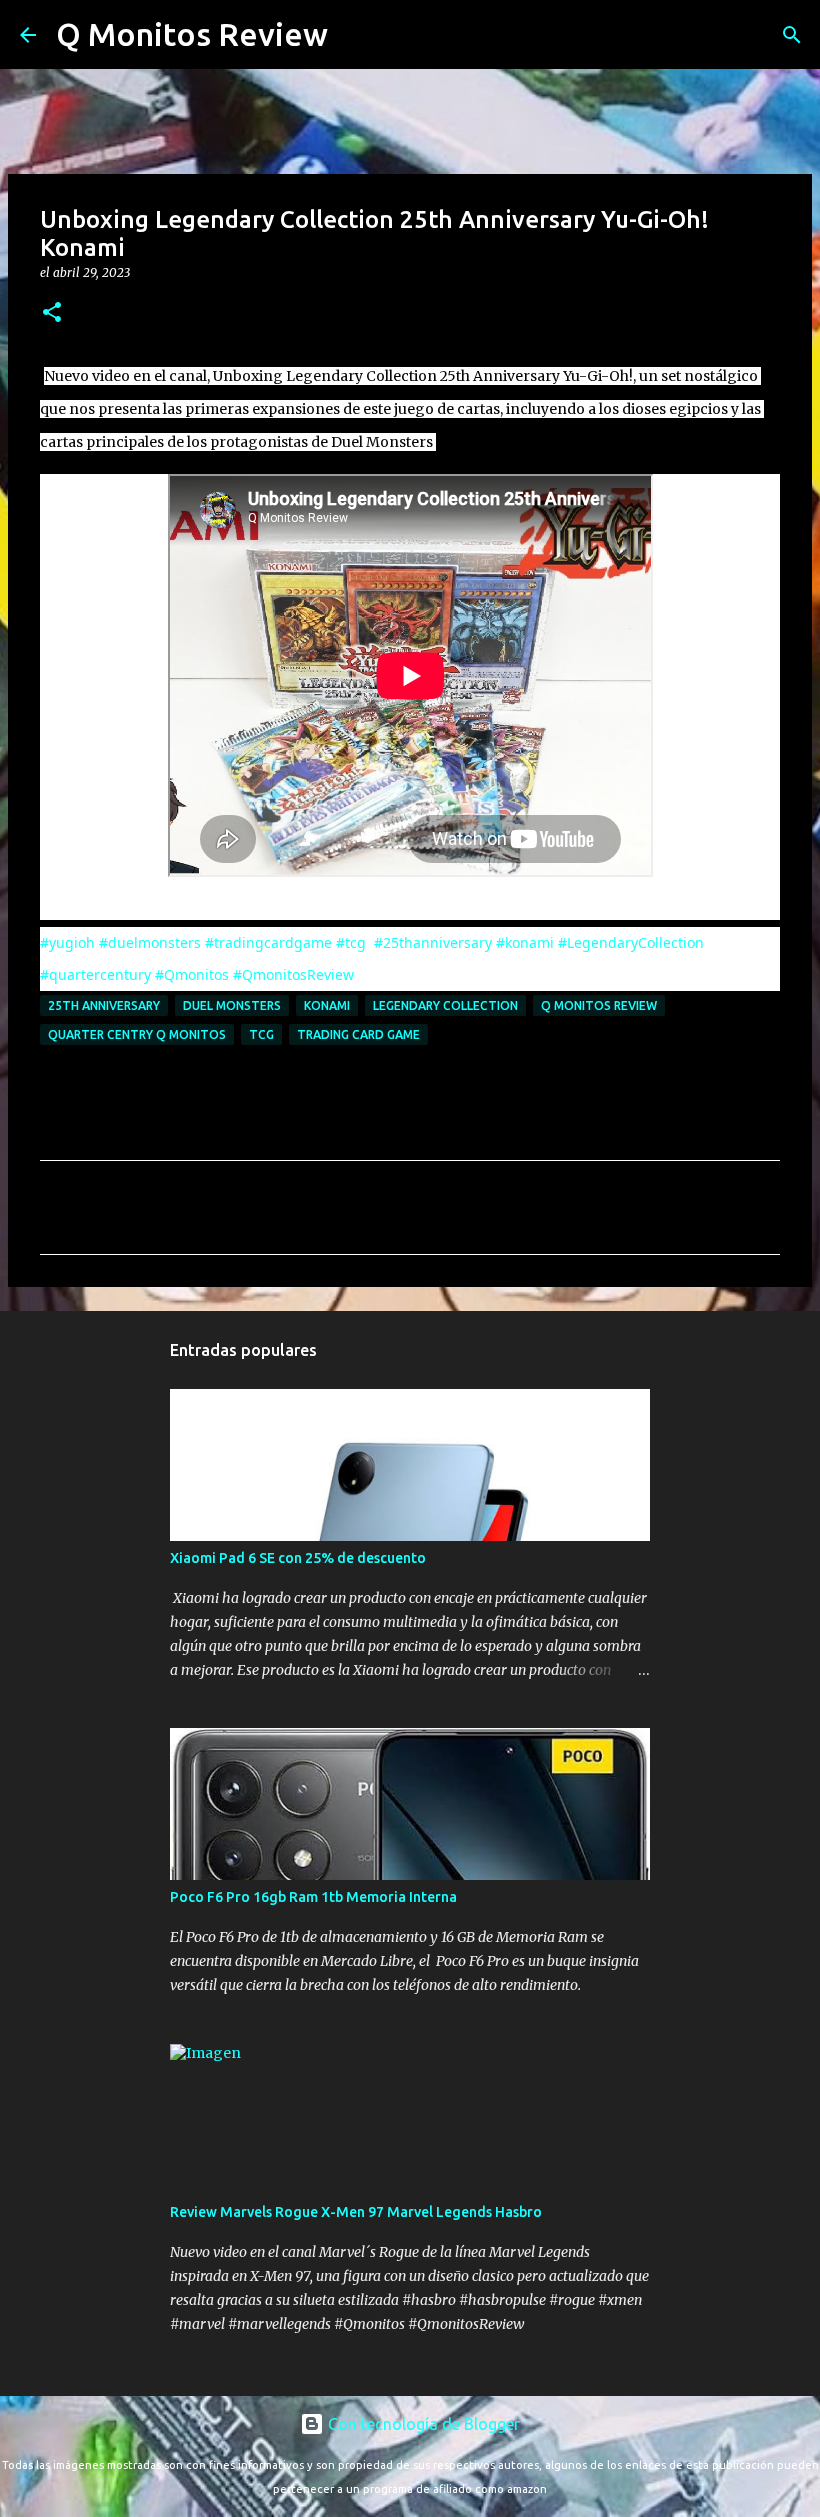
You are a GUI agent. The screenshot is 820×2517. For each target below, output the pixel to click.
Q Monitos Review (192, 34)
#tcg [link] (351, 942)
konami (327, 1005)
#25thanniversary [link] (433, 942)
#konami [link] (525, 942)
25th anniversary (104, 1005)
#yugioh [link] (67, 942)
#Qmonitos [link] (192, 974)
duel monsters (232, 1005)
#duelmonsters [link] (150, 942)
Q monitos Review (599, 1005)
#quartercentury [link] (95, 974)
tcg (261, 1034)
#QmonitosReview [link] (293, 974)
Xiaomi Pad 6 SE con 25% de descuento (298, 1558)
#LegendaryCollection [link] (631, 942)
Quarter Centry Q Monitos (137, 1034)
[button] (52, 313)
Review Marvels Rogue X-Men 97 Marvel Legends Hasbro (356, 2212)
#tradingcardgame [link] (268, 942)
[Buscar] (356, 35)
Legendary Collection (445, 1005)
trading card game (358, 1034)
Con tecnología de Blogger (422, 2424)
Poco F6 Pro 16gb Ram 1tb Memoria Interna (313, 1897)
